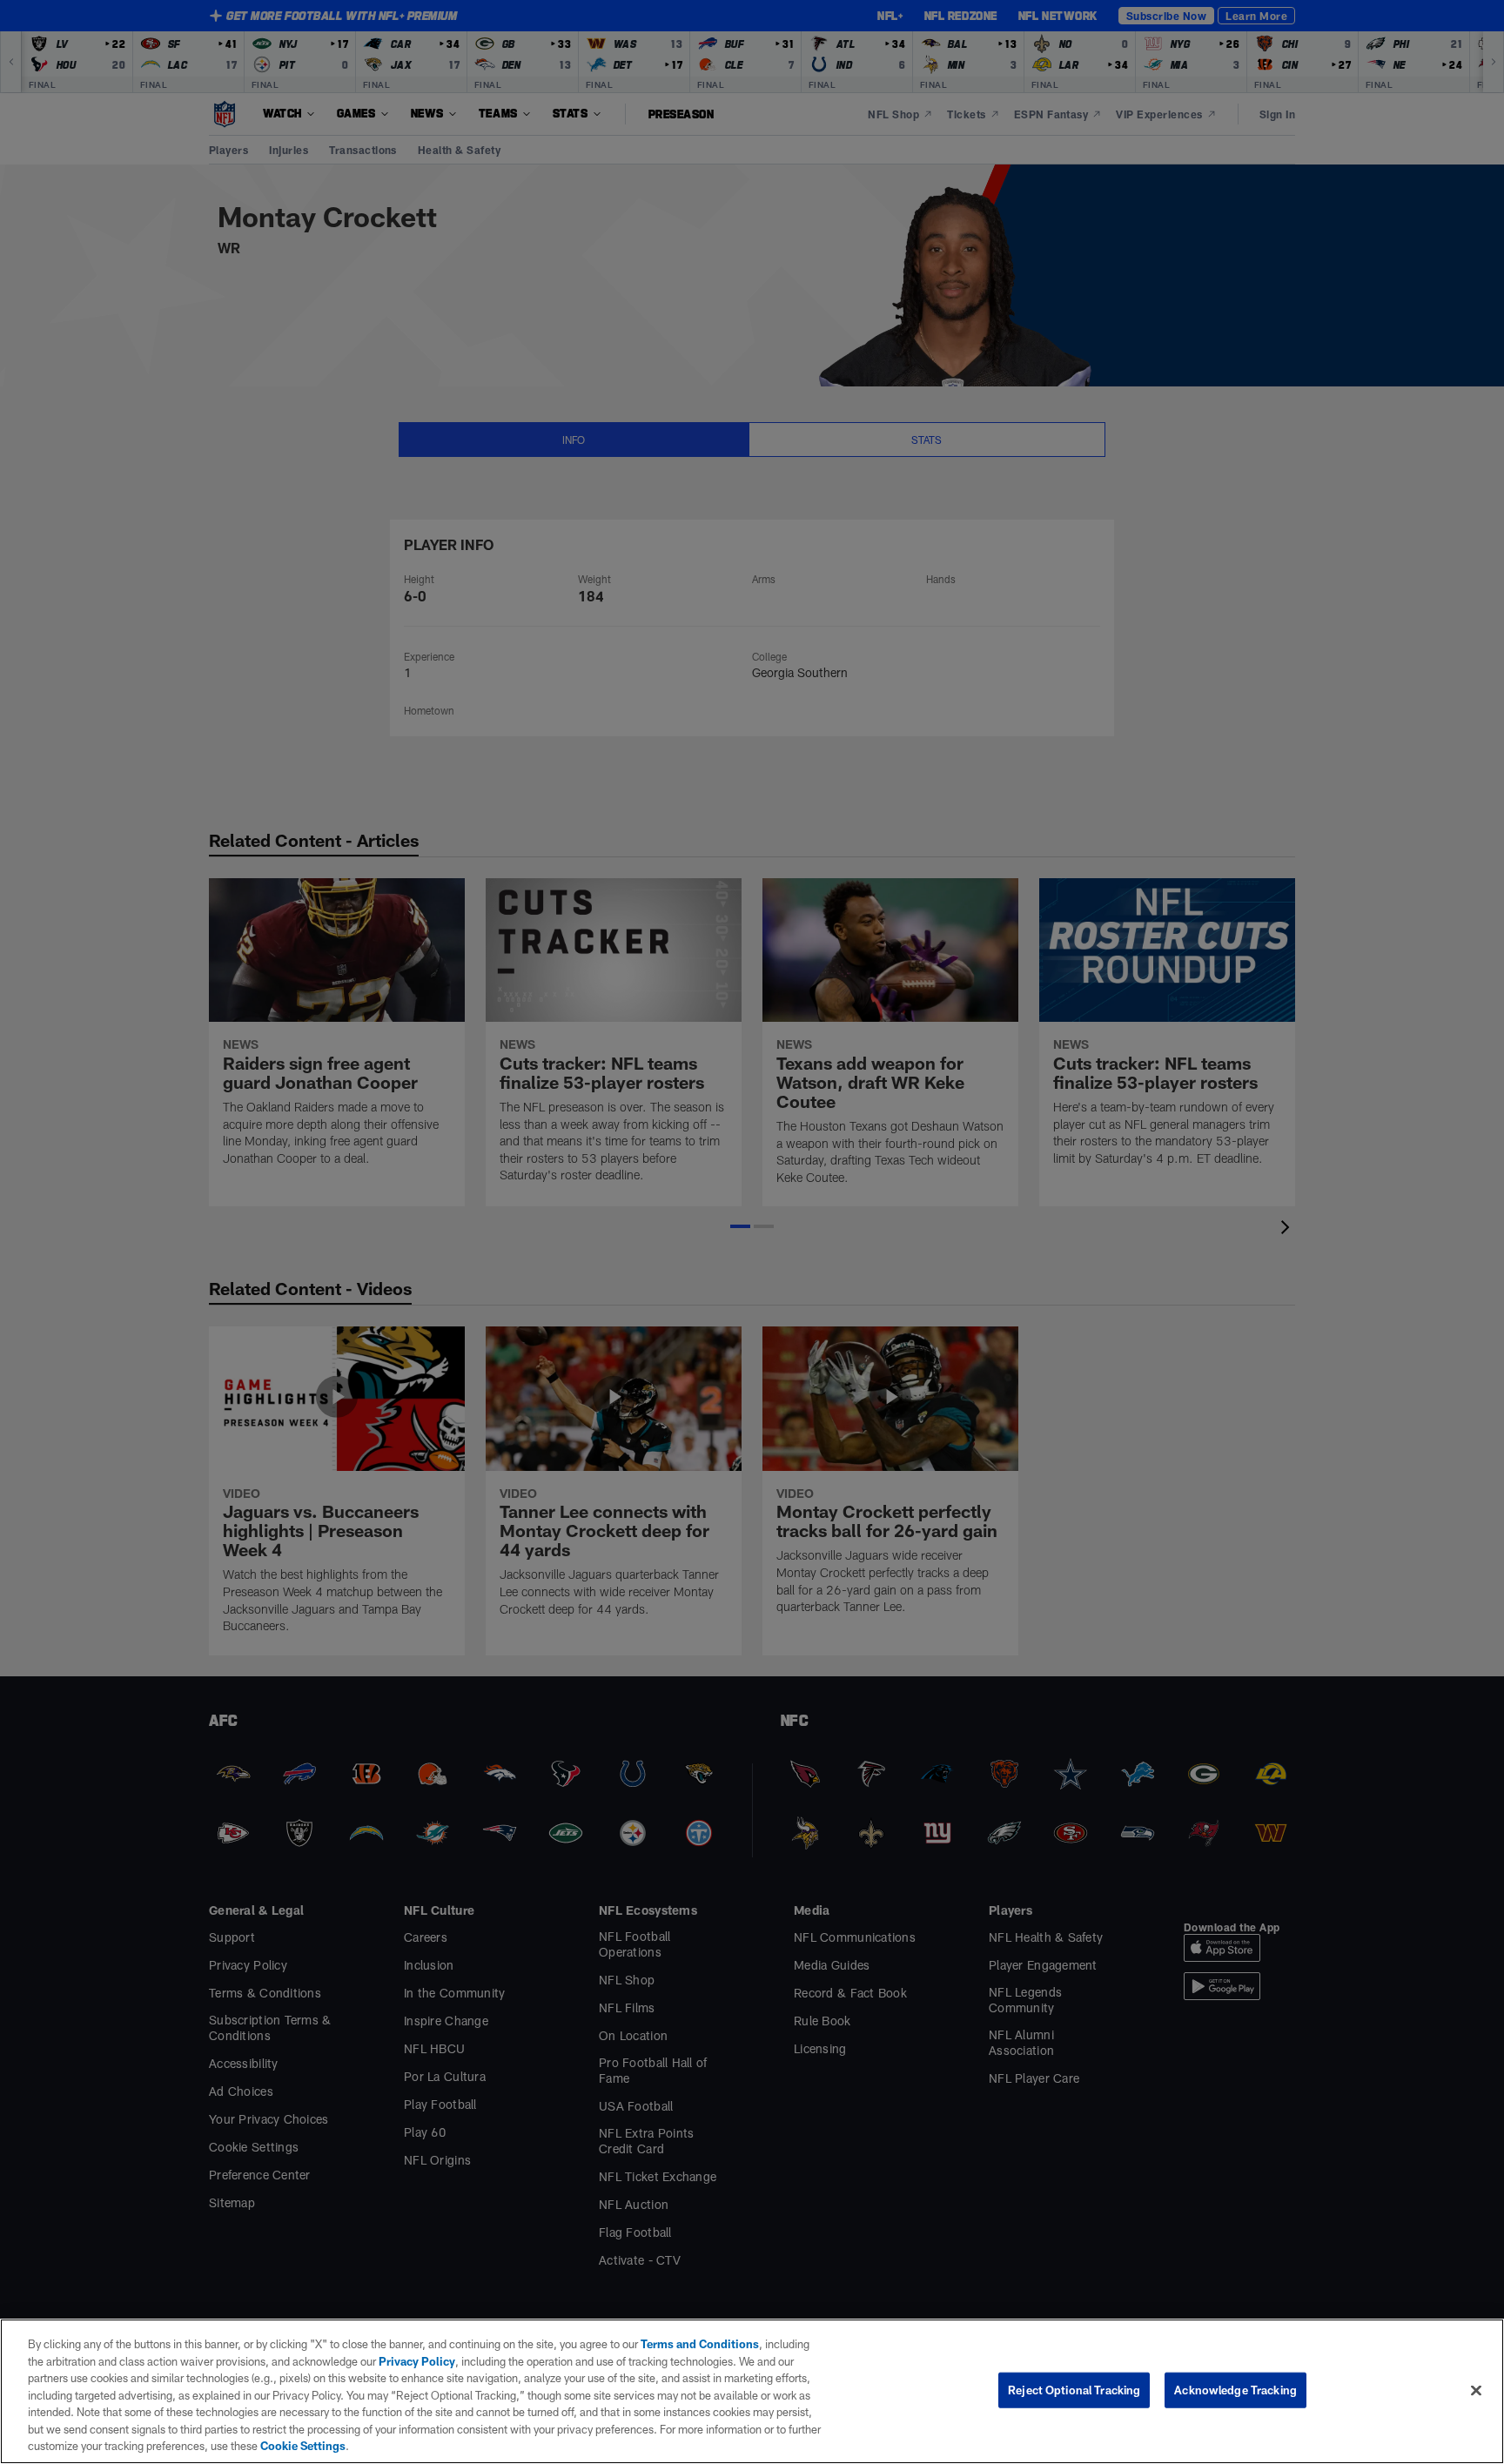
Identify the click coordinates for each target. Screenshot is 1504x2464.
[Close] (1476, 2390)
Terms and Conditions (700, 2344)
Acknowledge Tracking (1235, 2389)
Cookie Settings (303, 2446)
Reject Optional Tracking (1074, 2389)
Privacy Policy (417, 2361)
